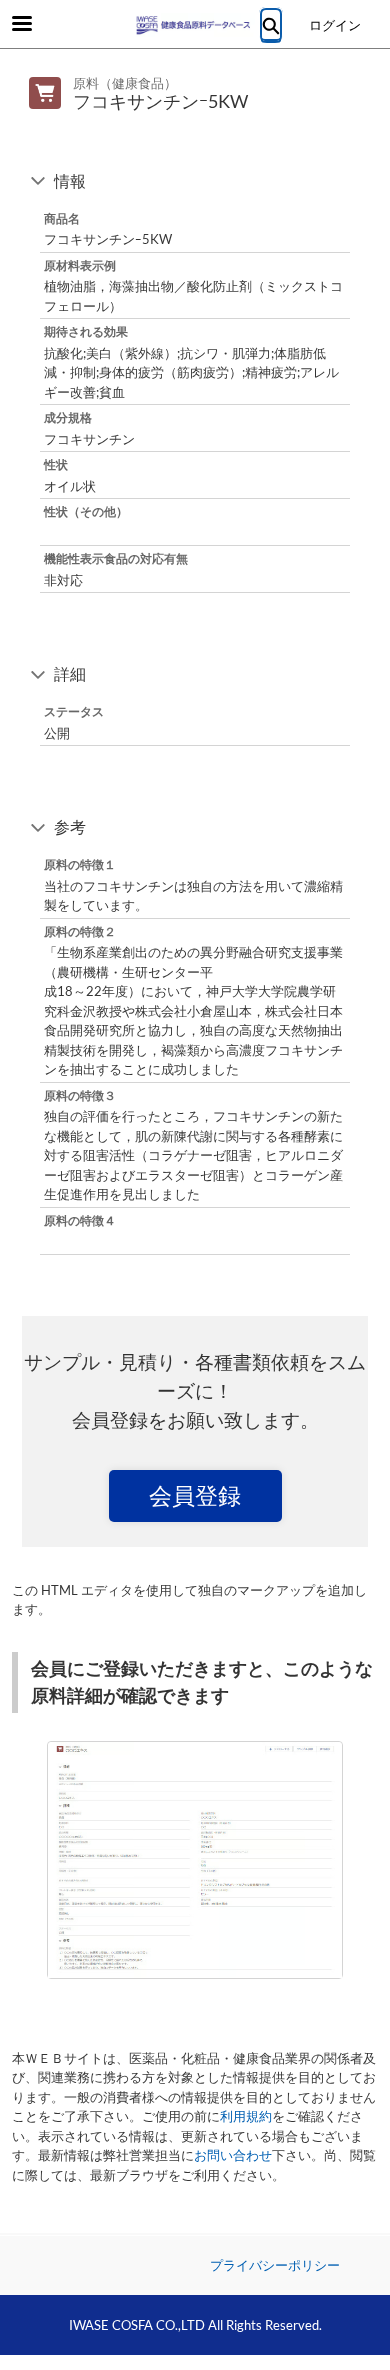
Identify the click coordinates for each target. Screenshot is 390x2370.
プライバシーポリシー (275, 2265)
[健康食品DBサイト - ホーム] (195, 25)
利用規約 (246, 2116)
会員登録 (195, 1495)
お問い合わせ (233, 2155)
